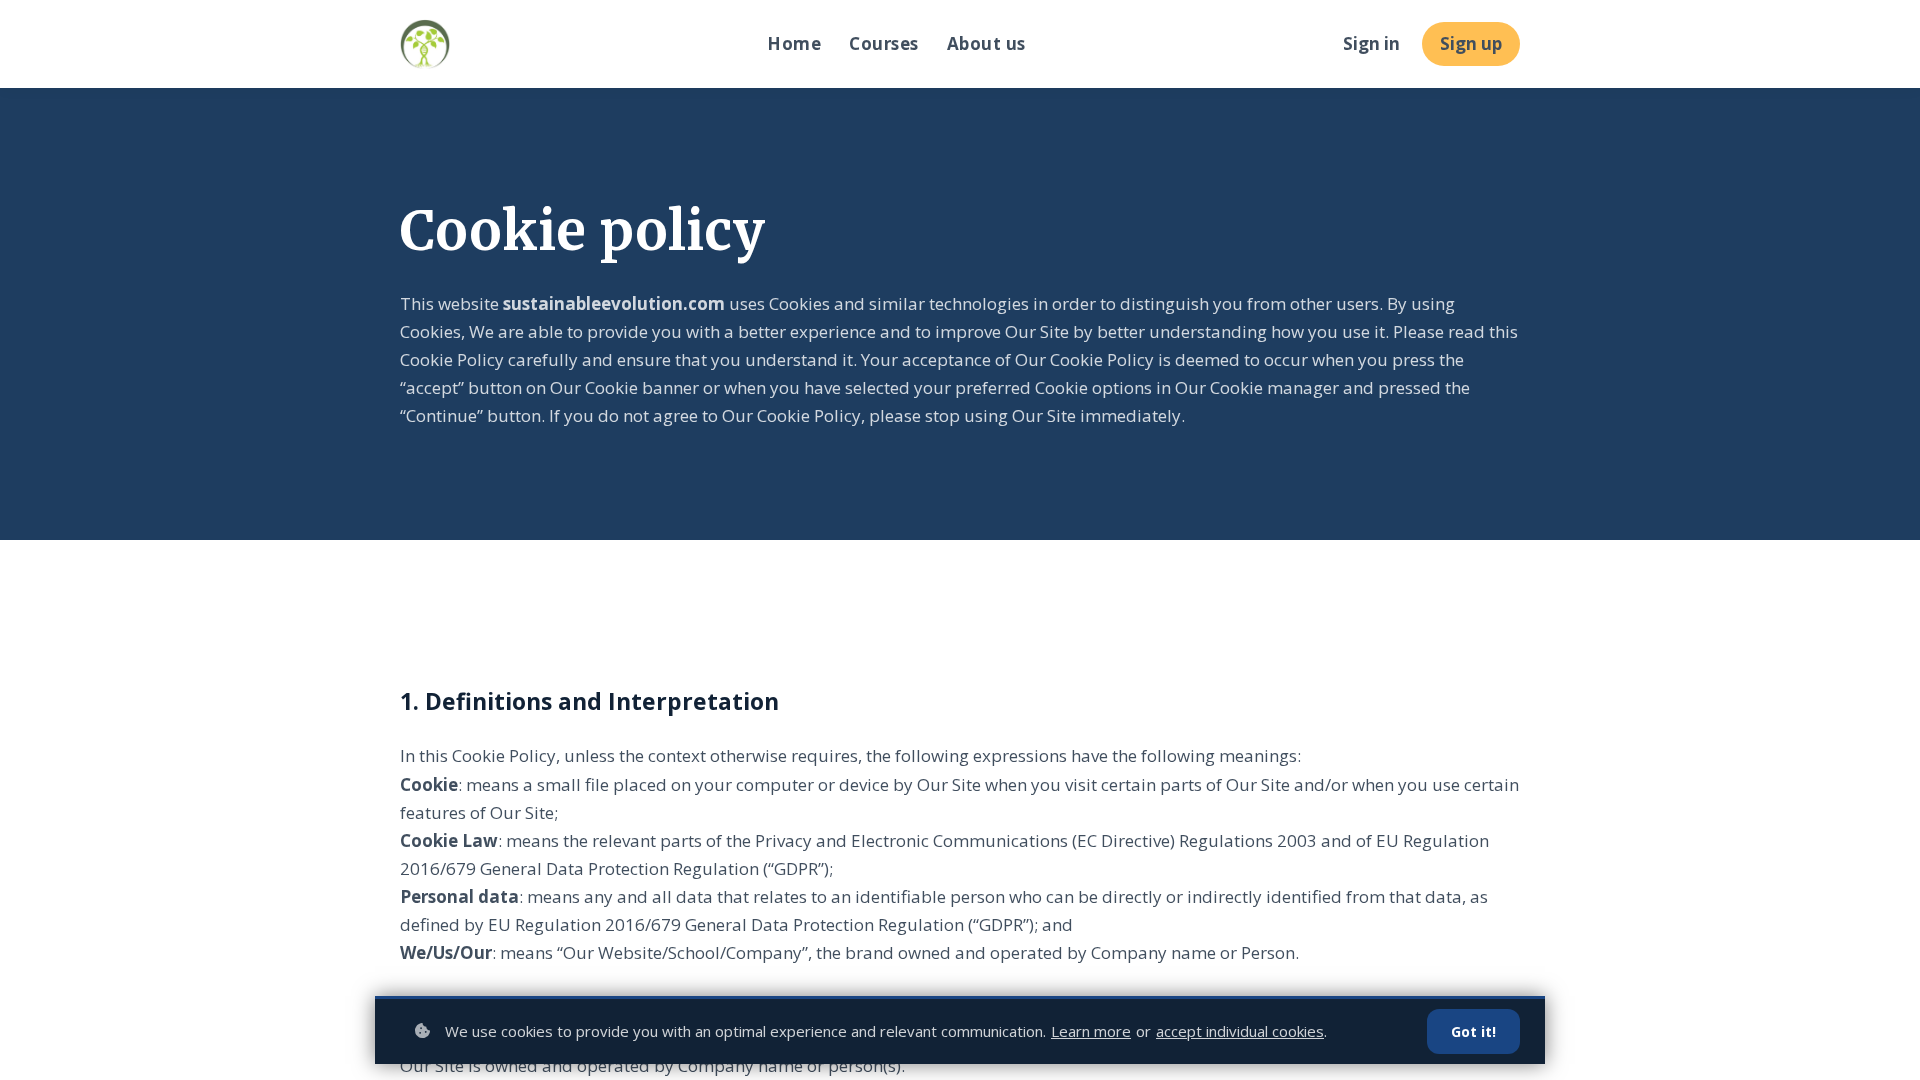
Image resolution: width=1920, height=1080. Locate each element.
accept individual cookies (1240, 1031)
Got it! (1473, 1031)
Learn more (1091, 1031)
